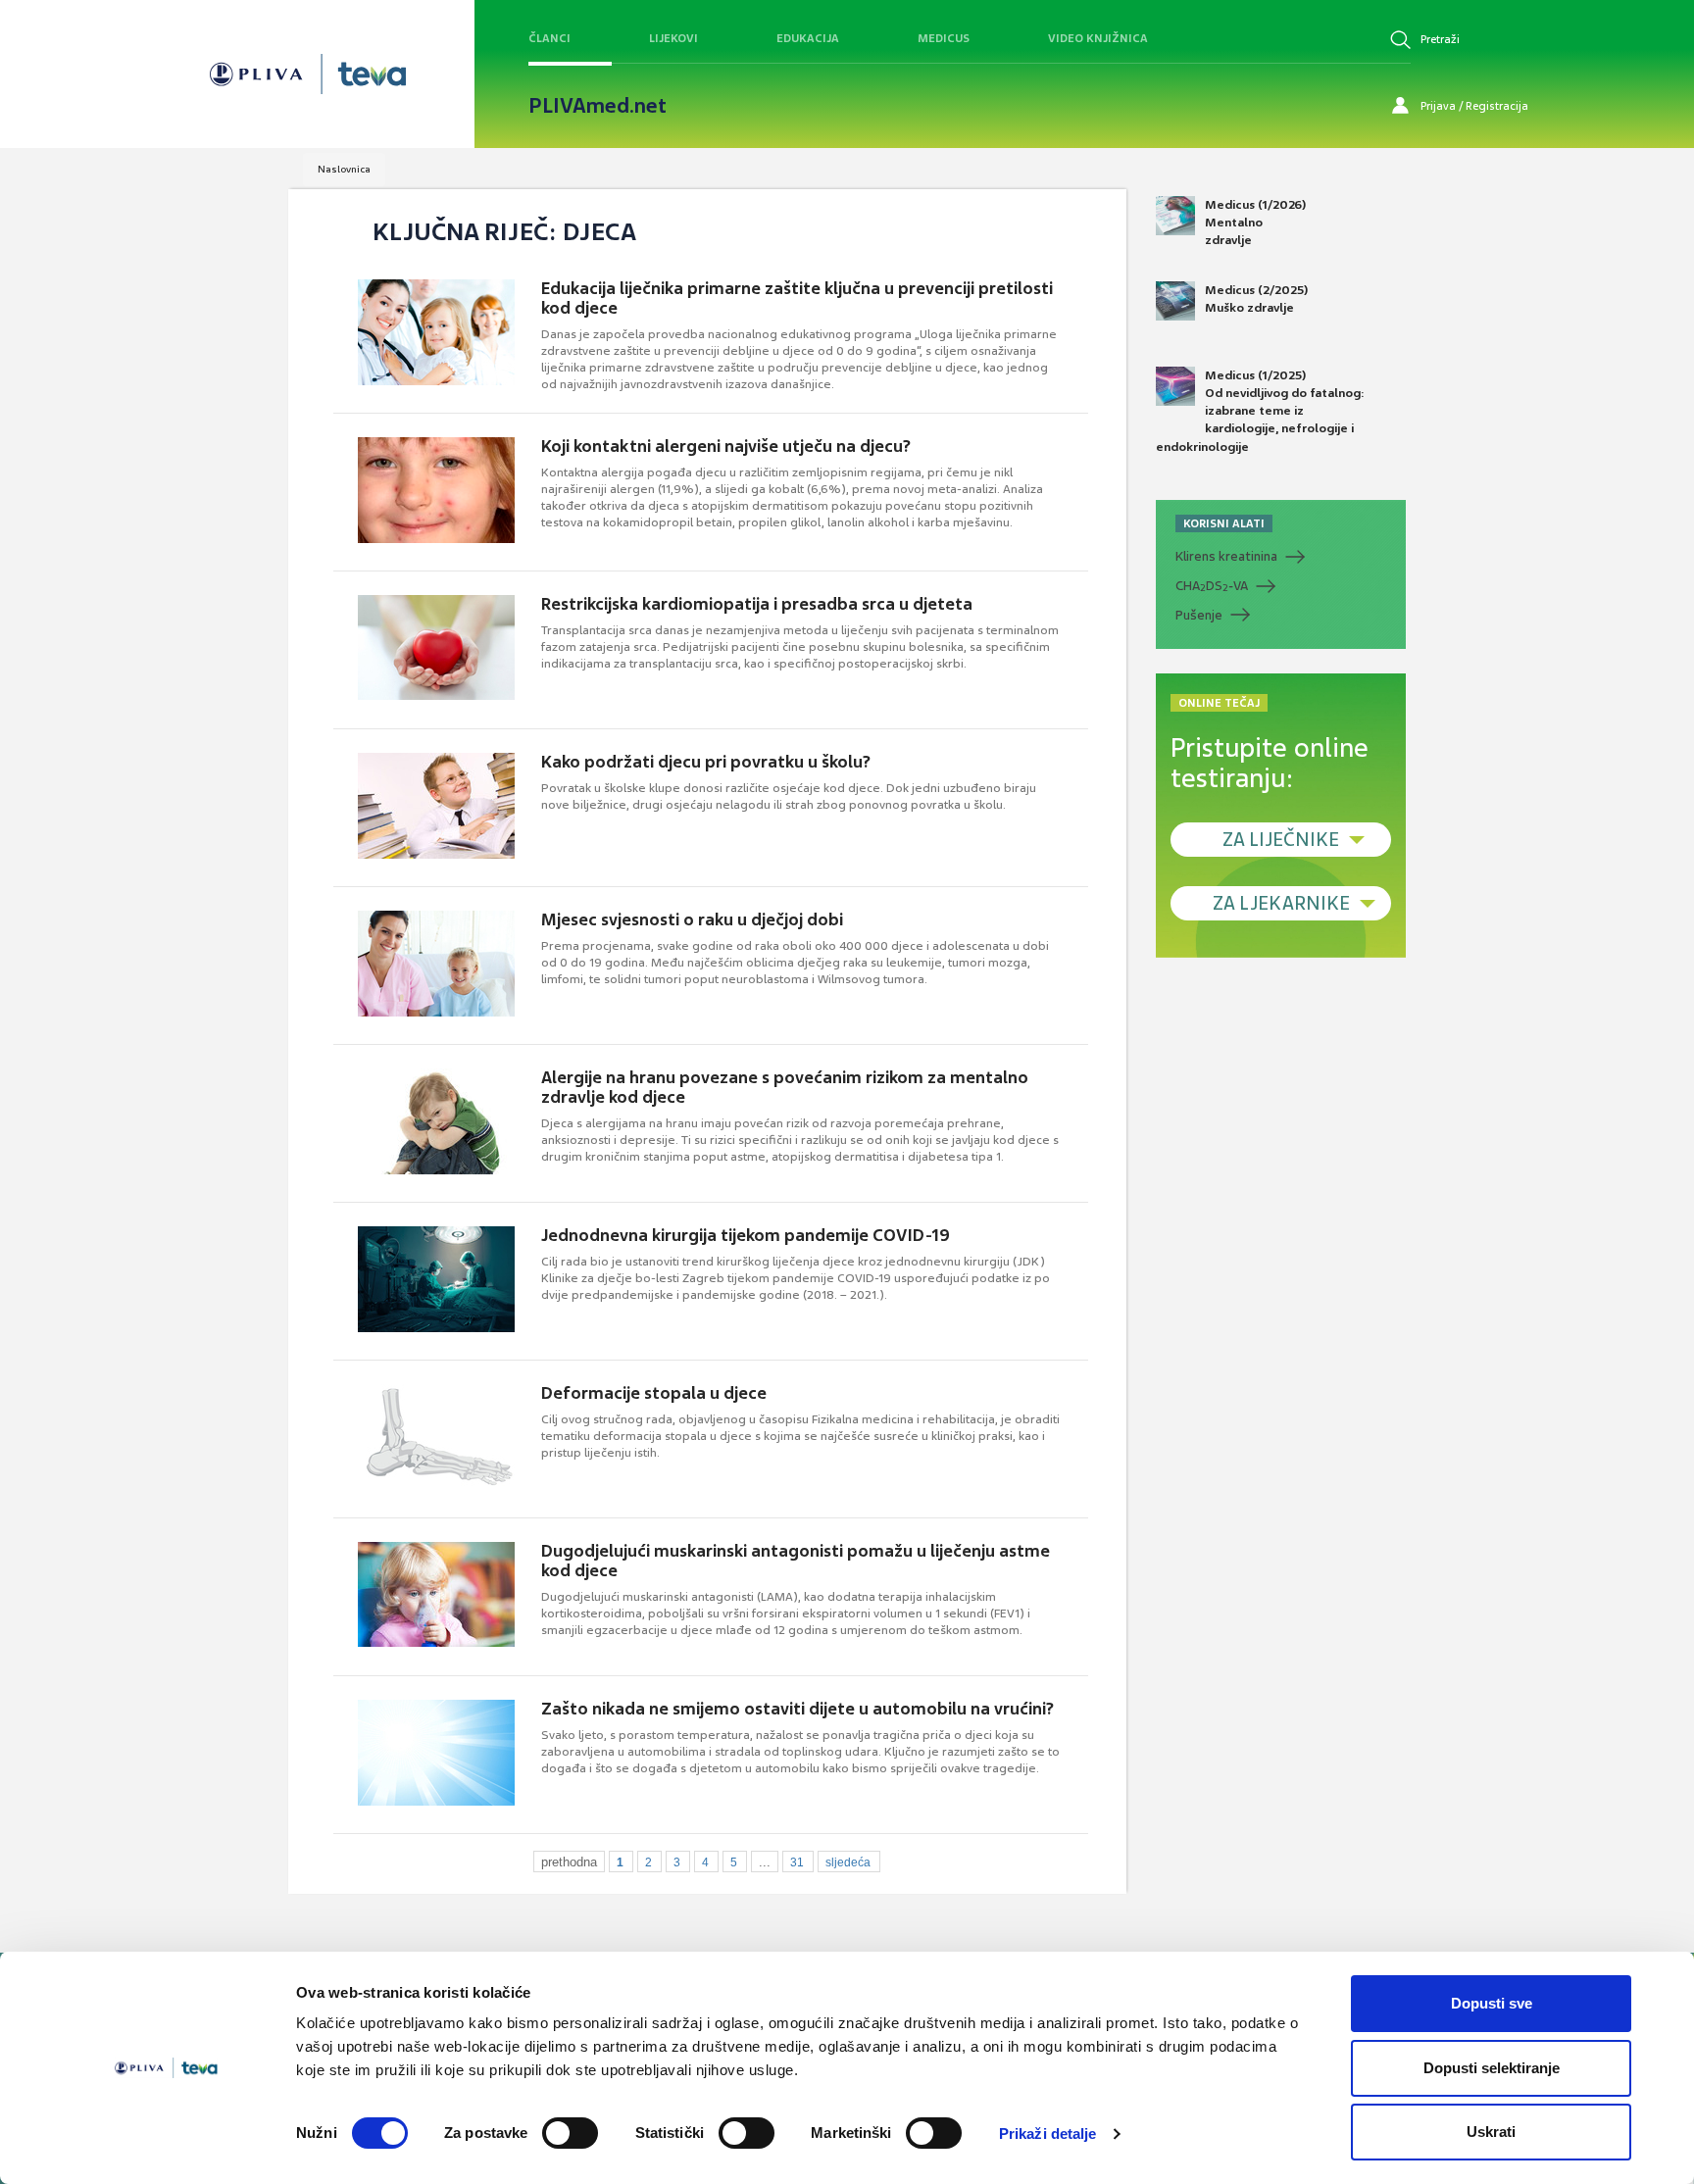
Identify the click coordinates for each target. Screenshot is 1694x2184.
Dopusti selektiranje (1492, 2068)
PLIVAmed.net (598, 106)
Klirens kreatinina (1226, 556)
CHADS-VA (1212, 586)
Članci (549, 38)
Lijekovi (673, 38)
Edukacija (808, 38)
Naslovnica (344, 169)
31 (797, 1862)
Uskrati (1491, 2132)
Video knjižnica (1098, 38)
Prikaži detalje (1048, 2134)
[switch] (570, 2133)
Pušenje (1199, 615)
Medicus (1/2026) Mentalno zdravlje (1255, 223)
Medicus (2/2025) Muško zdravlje (1256, 299)
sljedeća (848, 1862)
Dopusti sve (1492, 2003)
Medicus (944, 38)
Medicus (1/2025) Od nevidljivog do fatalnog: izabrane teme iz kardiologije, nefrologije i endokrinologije (1260, 411)
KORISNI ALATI (1224, 523)
